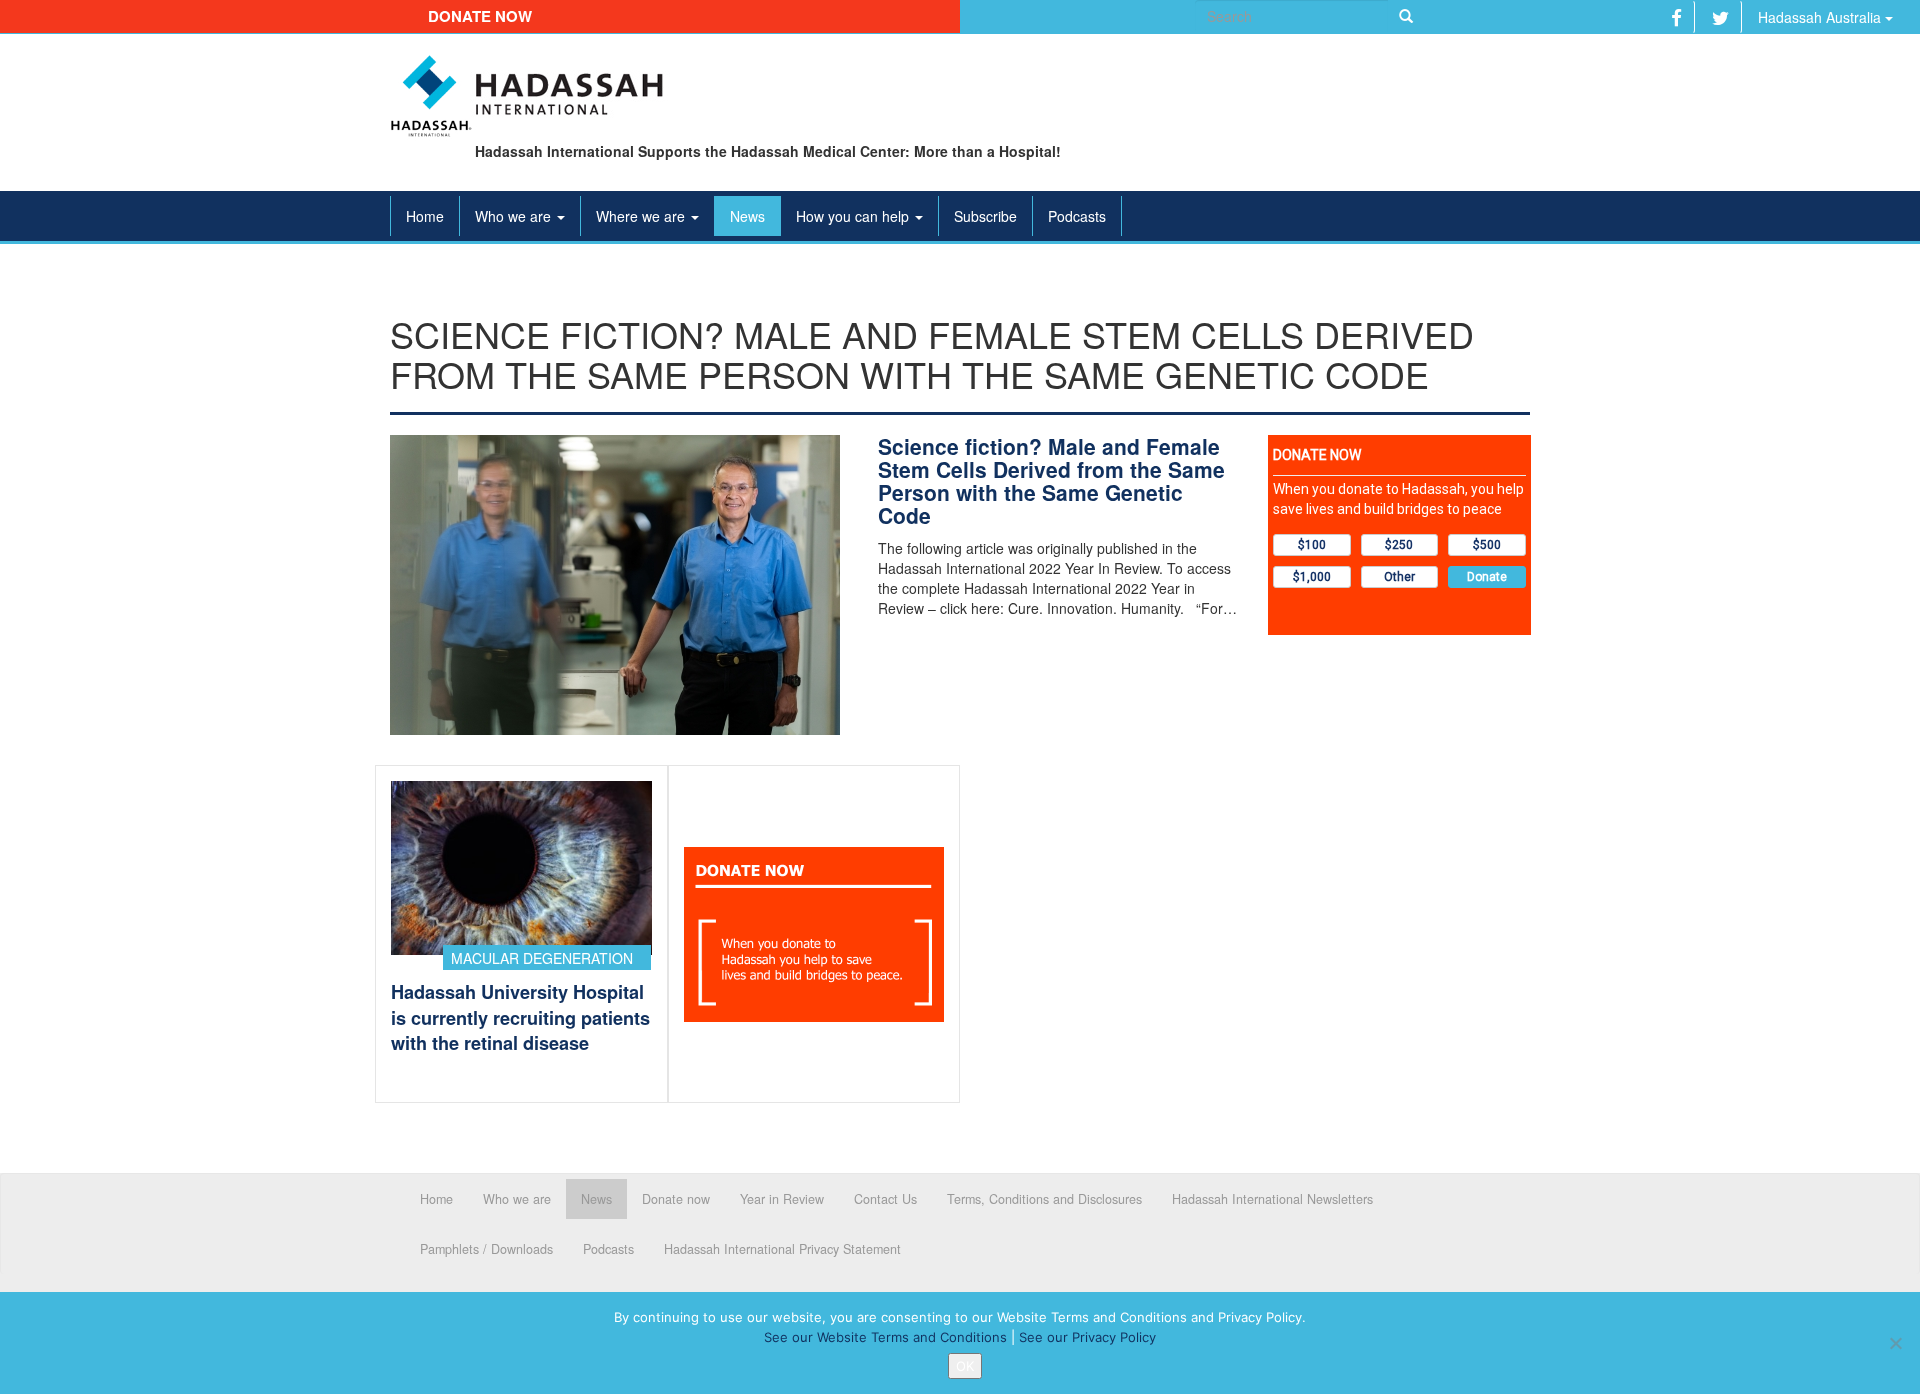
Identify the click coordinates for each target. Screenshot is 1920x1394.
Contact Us (885, 1199)
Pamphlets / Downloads (486, 1249)
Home (425, 216)
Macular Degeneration (542, 958)
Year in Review (782, 1199)
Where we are (642, 216)
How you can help (854, 216)
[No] (1895, 1343)
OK (965, 1366)
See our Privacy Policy (1087, 1337)
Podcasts (1077, 216)
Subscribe (985, 216)
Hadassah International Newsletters (1272, 1199)
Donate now (480, 16)
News (747, 216)
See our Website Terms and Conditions (885, 1337)
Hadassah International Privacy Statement (782, 1249)
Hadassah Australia (1821, 17)
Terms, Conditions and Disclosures (1044, 1199)
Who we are (515, 216)
